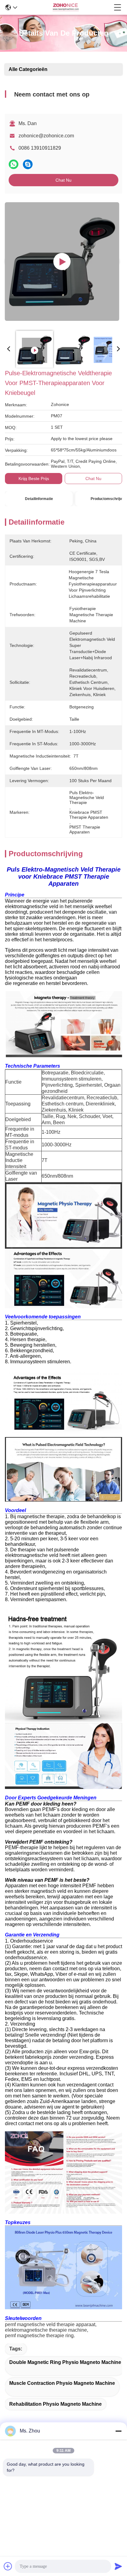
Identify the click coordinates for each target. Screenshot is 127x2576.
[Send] (118, 2566)
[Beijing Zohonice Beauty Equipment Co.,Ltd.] (66, 7)
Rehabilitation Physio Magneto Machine (55, 2404)
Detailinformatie (39, 499)
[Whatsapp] (14, 164)
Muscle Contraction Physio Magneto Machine (62, 2383)
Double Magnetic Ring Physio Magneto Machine (65, 2362)
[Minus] (118, 2431)
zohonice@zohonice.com (46, 136)
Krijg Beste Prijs (34, 479)
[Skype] (28, 164)
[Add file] (8, 2566)
